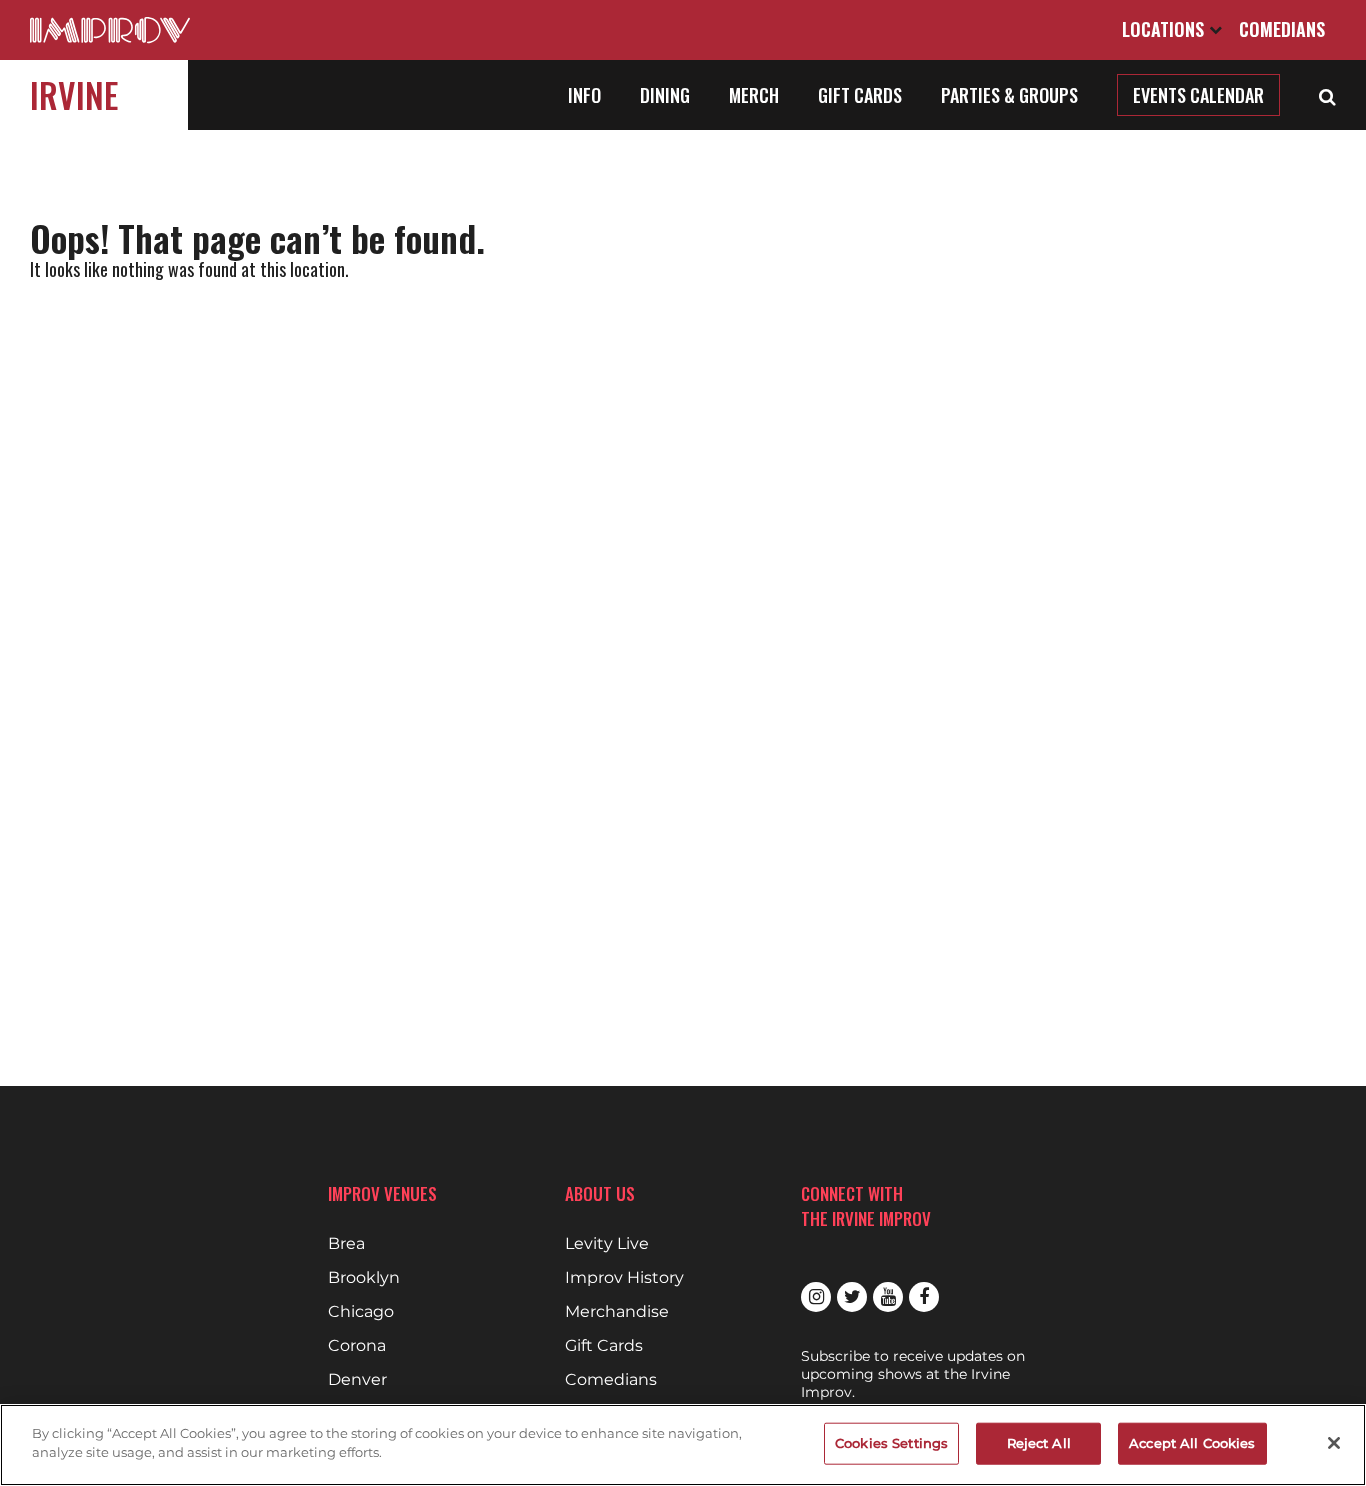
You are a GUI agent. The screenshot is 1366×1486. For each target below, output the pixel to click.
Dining (665, 95)
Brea (346, 1244)
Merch (754, 95)
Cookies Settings (891, 1443)
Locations (1165, 29)
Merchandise (617, 1312)
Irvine (74, 94)
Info (584, 95)
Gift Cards (860, 95)
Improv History (624, 1278)
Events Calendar (1198, 95)
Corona (357, 1346)
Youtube (888, 1297)
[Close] (1334, 1443)
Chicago (361, 1312)
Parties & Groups (1009, 95)
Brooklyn (364, 1278)
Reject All (1039, 1443)
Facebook (924, 1297)
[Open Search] (1327, 95)
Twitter (852, 1297)
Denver (357, 1380)
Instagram (816, 1297)
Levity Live (607, 1244)
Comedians (1282, 29)
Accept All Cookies (1192, 1443)
